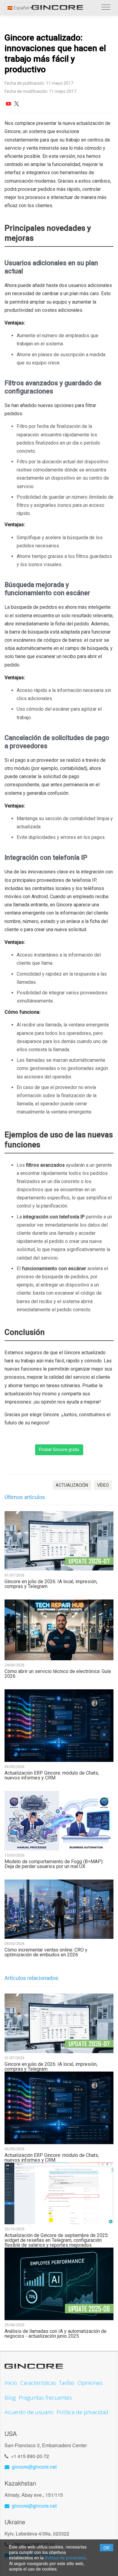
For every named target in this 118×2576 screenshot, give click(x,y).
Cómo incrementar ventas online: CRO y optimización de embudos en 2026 (46, 1952)
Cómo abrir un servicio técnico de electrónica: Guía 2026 (58, 1674)
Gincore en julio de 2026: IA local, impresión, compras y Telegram (51, 1584)
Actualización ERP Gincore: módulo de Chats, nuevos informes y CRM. (52, 1775)
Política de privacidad (65, 2558)
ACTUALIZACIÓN (72, 1485)
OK (107, 2548)
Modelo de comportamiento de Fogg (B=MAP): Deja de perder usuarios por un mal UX (54, 1864)
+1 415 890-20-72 (30, 2456)
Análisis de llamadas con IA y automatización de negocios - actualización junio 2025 (56, 2334)
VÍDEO (103, 1485)
